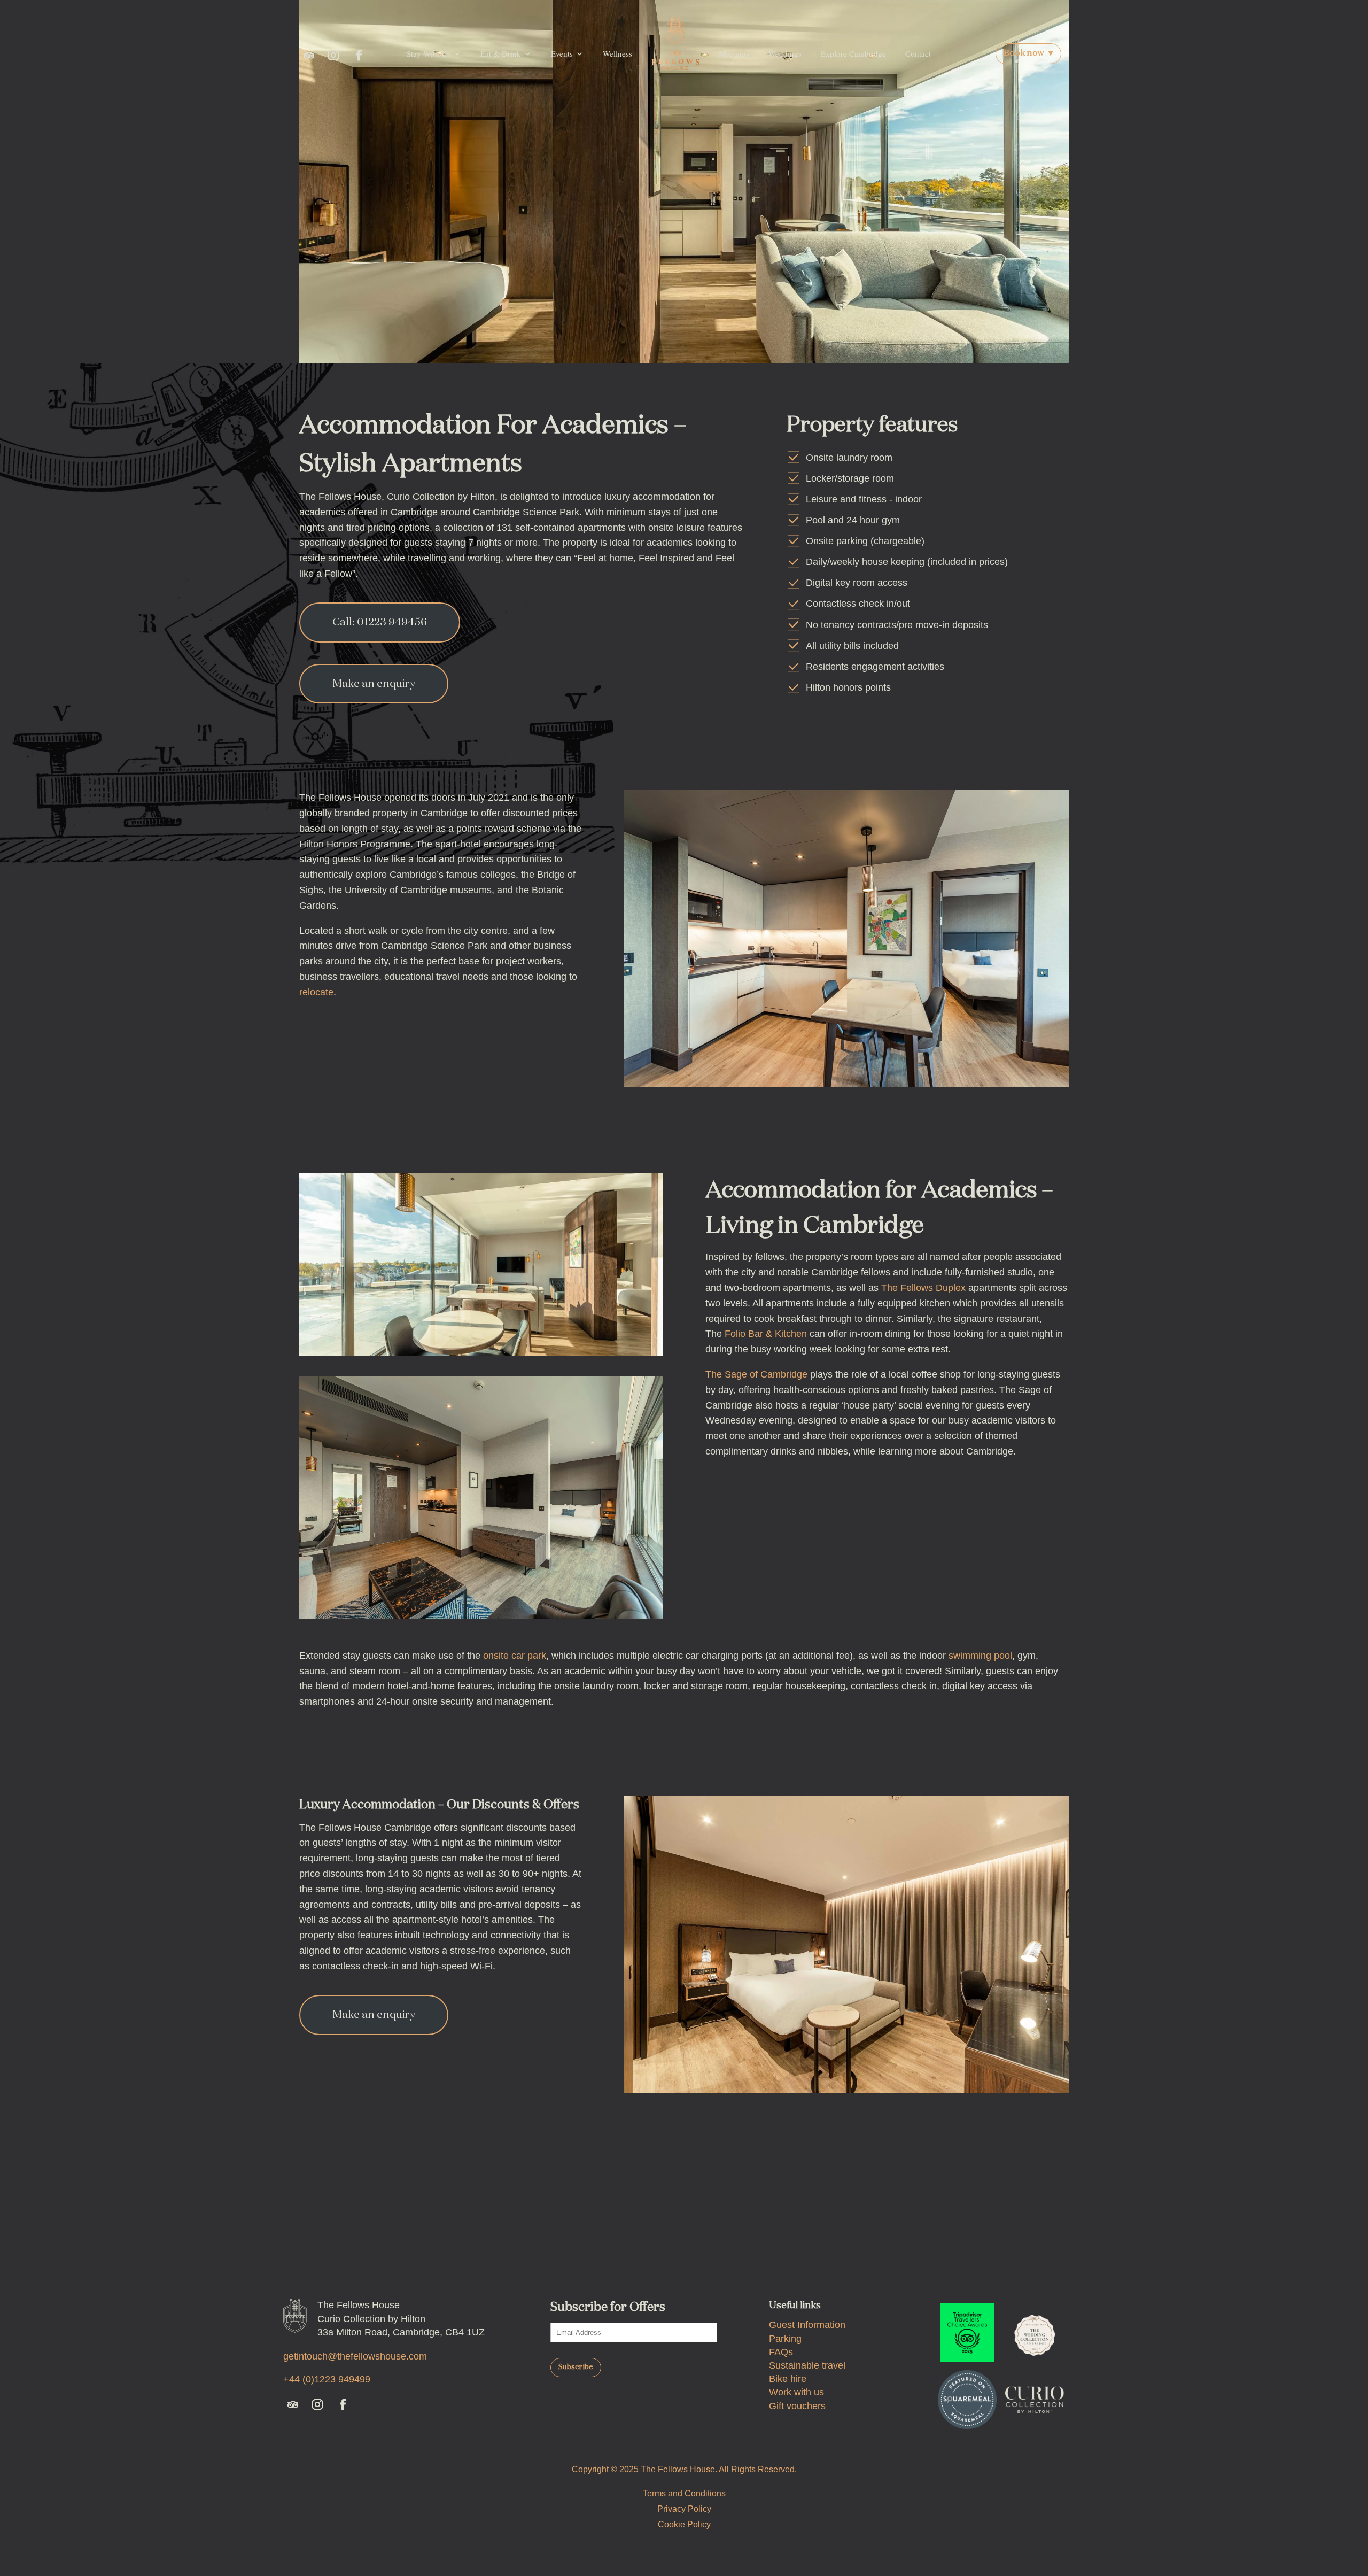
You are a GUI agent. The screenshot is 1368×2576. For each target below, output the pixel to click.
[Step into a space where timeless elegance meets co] (348, 2222)
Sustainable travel (807, 2365)
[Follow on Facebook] (359, 55)
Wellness (617, 53)
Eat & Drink (501, 53)
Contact (918, 53)
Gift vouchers (797, 2406)
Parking (785, 2339)
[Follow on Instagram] (333, 55)
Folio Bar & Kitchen (766, 1334)
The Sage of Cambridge (756, 1374)
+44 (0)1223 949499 (327, 2379)
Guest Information (807, 2325)
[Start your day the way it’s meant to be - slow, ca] (1020, 2222)
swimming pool (980, 1656)
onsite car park (515, 1656)
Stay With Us (429, 53)
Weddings (785, 53)
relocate (316, 992)
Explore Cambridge (853, 53)
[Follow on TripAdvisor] (309, 55)
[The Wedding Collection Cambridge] (1035, 2332)
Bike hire (788, 2379)
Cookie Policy (684, 2524)
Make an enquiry (374, 684)
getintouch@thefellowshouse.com (355, 2356)
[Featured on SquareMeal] (967, 2400)
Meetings (734, 53)
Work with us (796, 2392)
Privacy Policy (684, 2509)
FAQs (781, 2352)
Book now (1028, 53)
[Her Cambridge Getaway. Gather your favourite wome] (483, 2222)
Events (562, 53)
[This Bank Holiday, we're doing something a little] (751, 2222)
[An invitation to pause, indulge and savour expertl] (617, 2222)
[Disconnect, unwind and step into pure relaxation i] (886, 2222)
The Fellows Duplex (923, 1288)
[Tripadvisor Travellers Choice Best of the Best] (967, 2332)
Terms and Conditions (684, 2493)
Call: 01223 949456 (380, 622)
